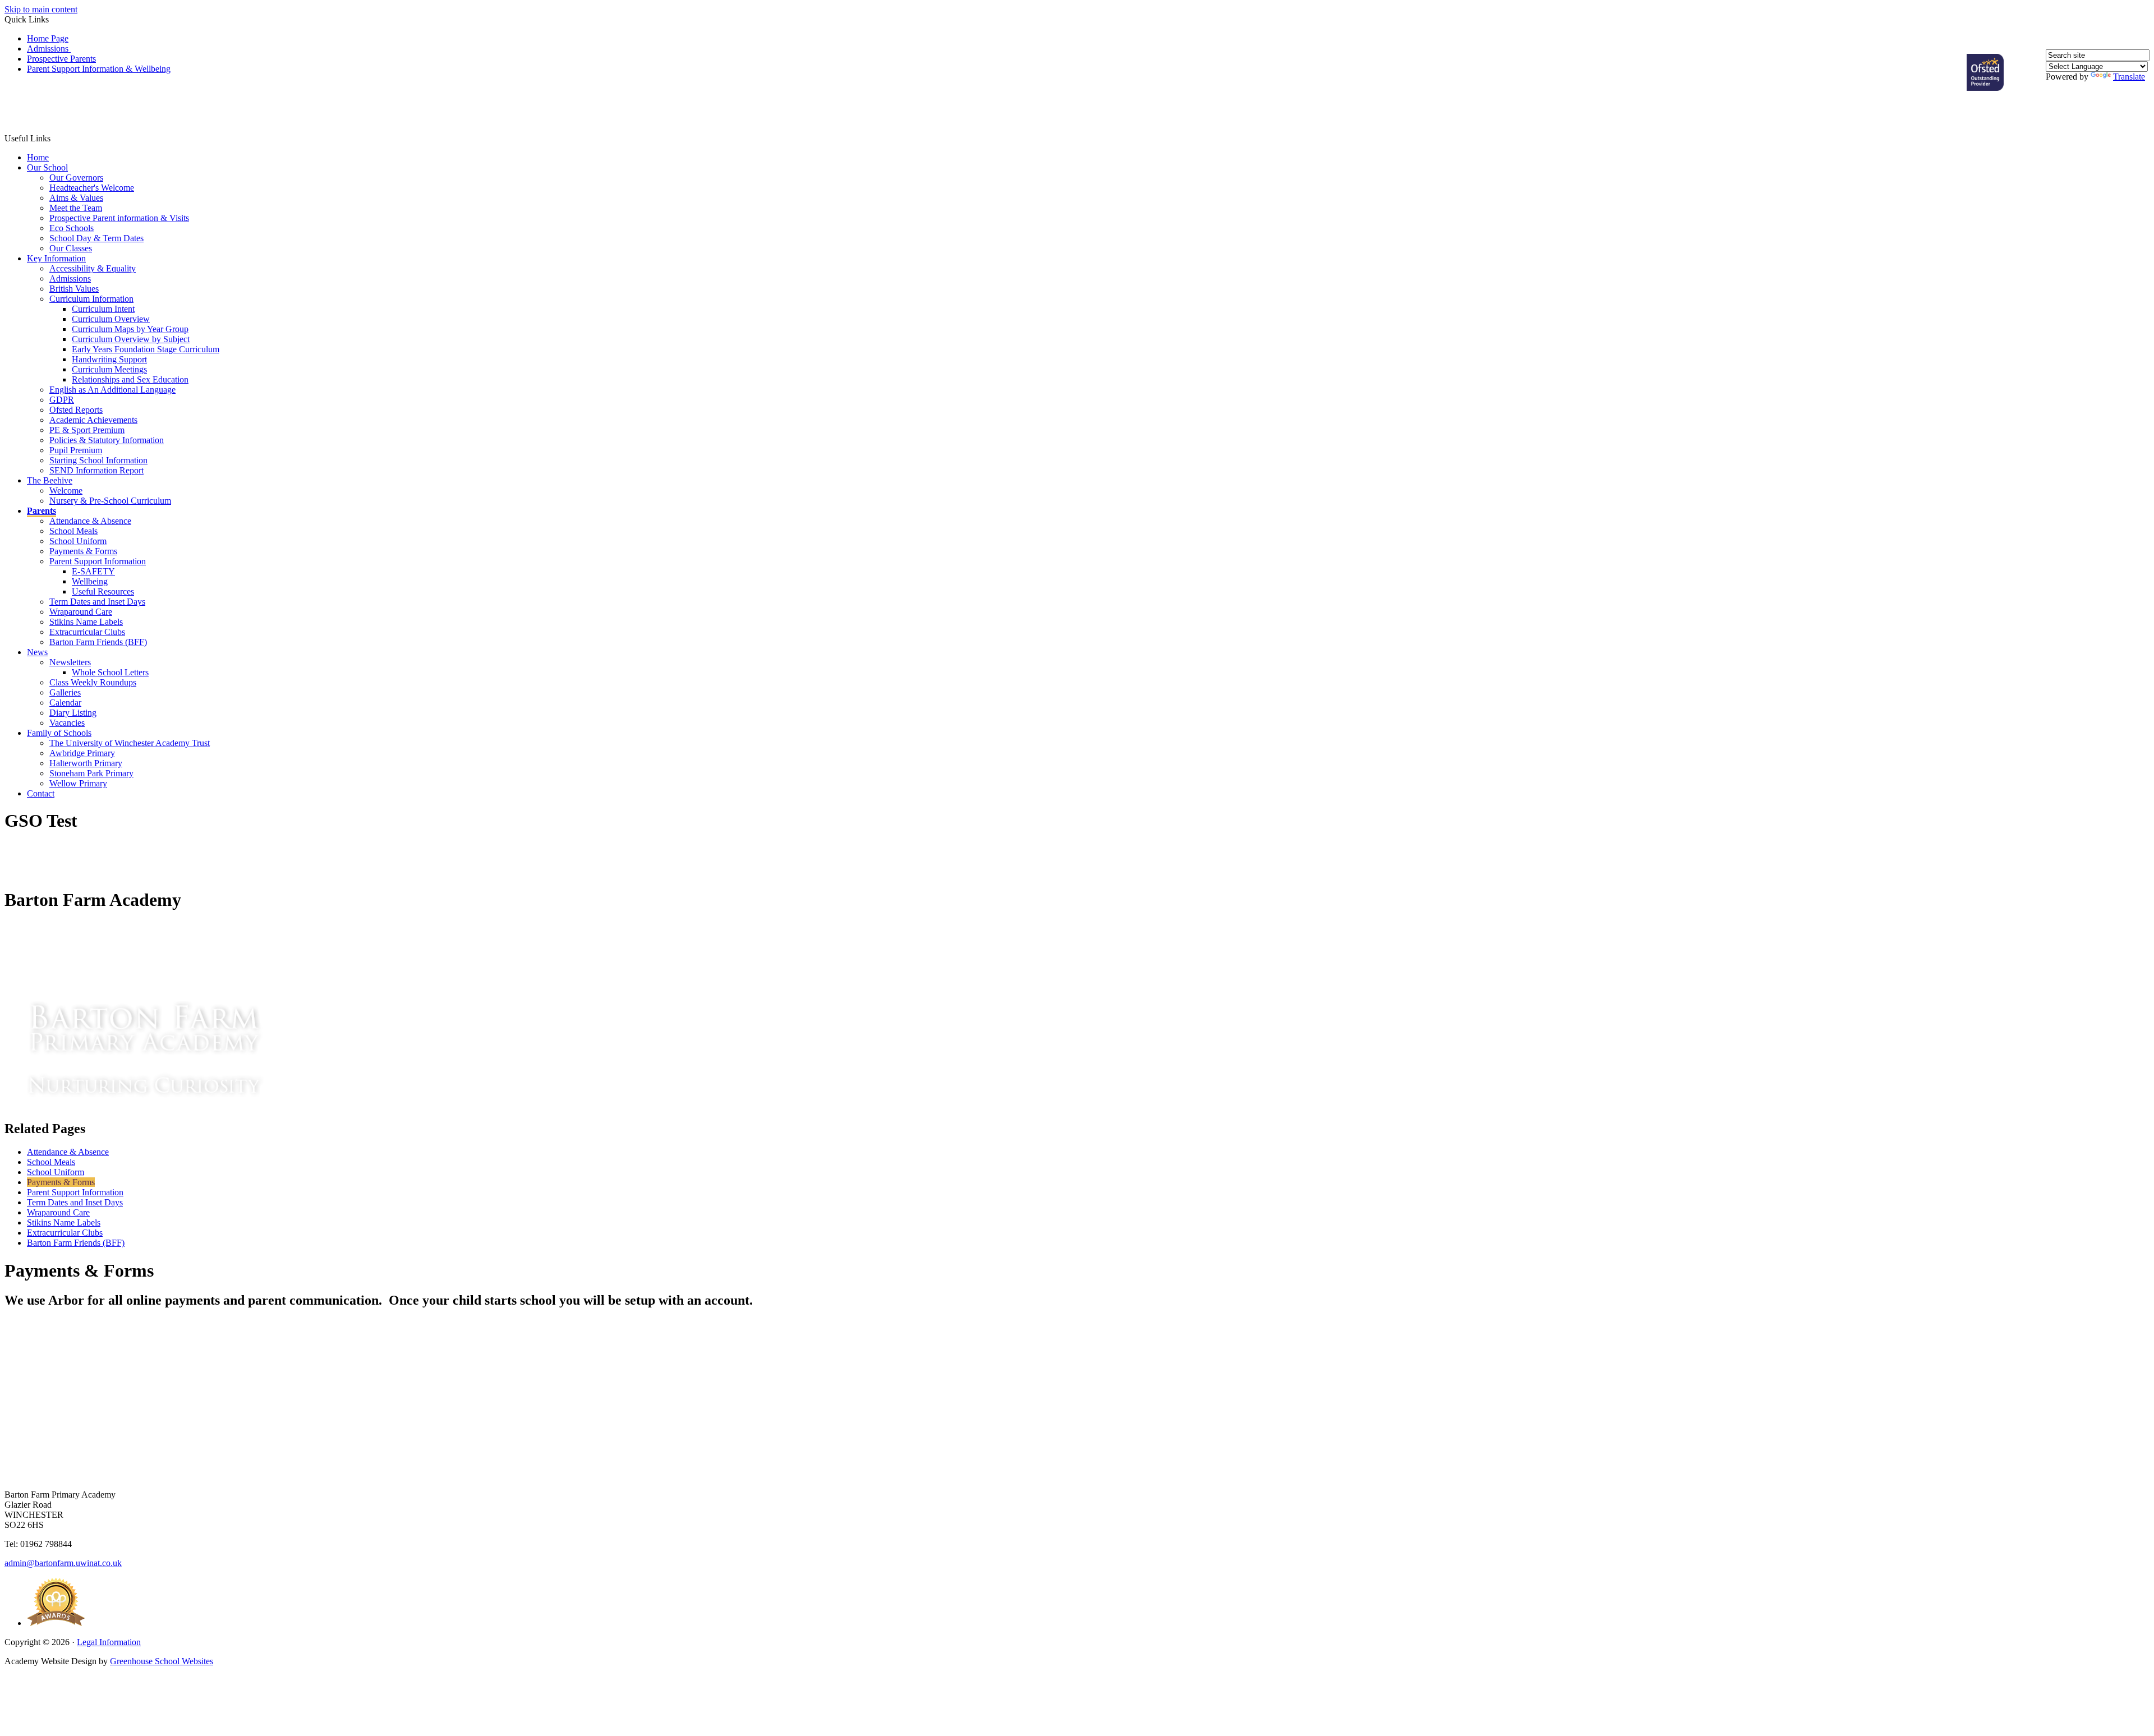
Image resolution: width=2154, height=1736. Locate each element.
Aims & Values (76, 198)
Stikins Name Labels (86, 622)
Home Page (48, 38)
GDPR (62, 400)
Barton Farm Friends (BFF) (98, 642)
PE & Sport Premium (87, 430)
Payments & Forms (83, 551)
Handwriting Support (109, 359)
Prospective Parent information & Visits (119, 218)
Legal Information (109, 1642)
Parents (42, 511)
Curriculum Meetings (109, 369)
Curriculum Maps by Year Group (130, 329)
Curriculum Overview (111, 319)
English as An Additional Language (112, 390)
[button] (57, 112)
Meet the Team (76, 208)
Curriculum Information (91, 299)
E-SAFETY (93, 571)
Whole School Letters (110, 672)
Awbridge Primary (82, 753)
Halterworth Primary (86, 763)
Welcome (66, 491)
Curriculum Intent (103, 309)
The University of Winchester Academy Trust (130, 743)
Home (38, 157)
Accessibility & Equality (93, 268)
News (37, 652)
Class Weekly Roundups (93, 682)
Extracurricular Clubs (87, 632)
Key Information (56, 258)
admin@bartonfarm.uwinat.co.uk (63, 1563)
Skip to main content (41, 9)
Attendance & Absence (90, 521)
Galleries (65, 692)
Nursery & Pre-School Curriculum (110, 501)
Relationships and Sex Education (130, 379)
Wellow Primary (78, 783)
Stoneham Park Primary (91, 773)
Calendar (65, 703)
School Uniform (78, 541)
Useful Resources (103, 591)
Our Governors (76, 178)
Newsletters (70, 662)
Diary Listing (73, 713)
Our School (47, 167)
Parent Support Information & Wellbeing (99, 69)
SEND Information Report (96, 470)
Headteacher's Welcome (92, 188)
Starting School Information (98, 460)
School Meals (73, 531)
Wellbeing (90, 581)
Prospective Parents (61, 59)
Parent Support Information (98, 561)
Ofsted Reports (76, 410)
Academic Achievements (93, 420)
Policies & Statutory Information (107, 440)
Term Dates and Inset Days (97, 602)
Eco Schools (72, 228)
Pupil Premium (76, 450)
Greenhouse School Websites (162, 1661)
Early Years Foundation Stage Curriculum (146, 349)
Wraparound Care (81, 612)
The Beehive (50, 480)
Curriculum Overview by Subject (131, 339)
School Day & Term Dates (96, 238)
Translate (2129, 77)
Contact (41, 793)
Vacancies (67, 723)
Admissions (49, 49)
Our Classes (71, 248)
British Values (74, 289)
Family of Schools (59, 733)
